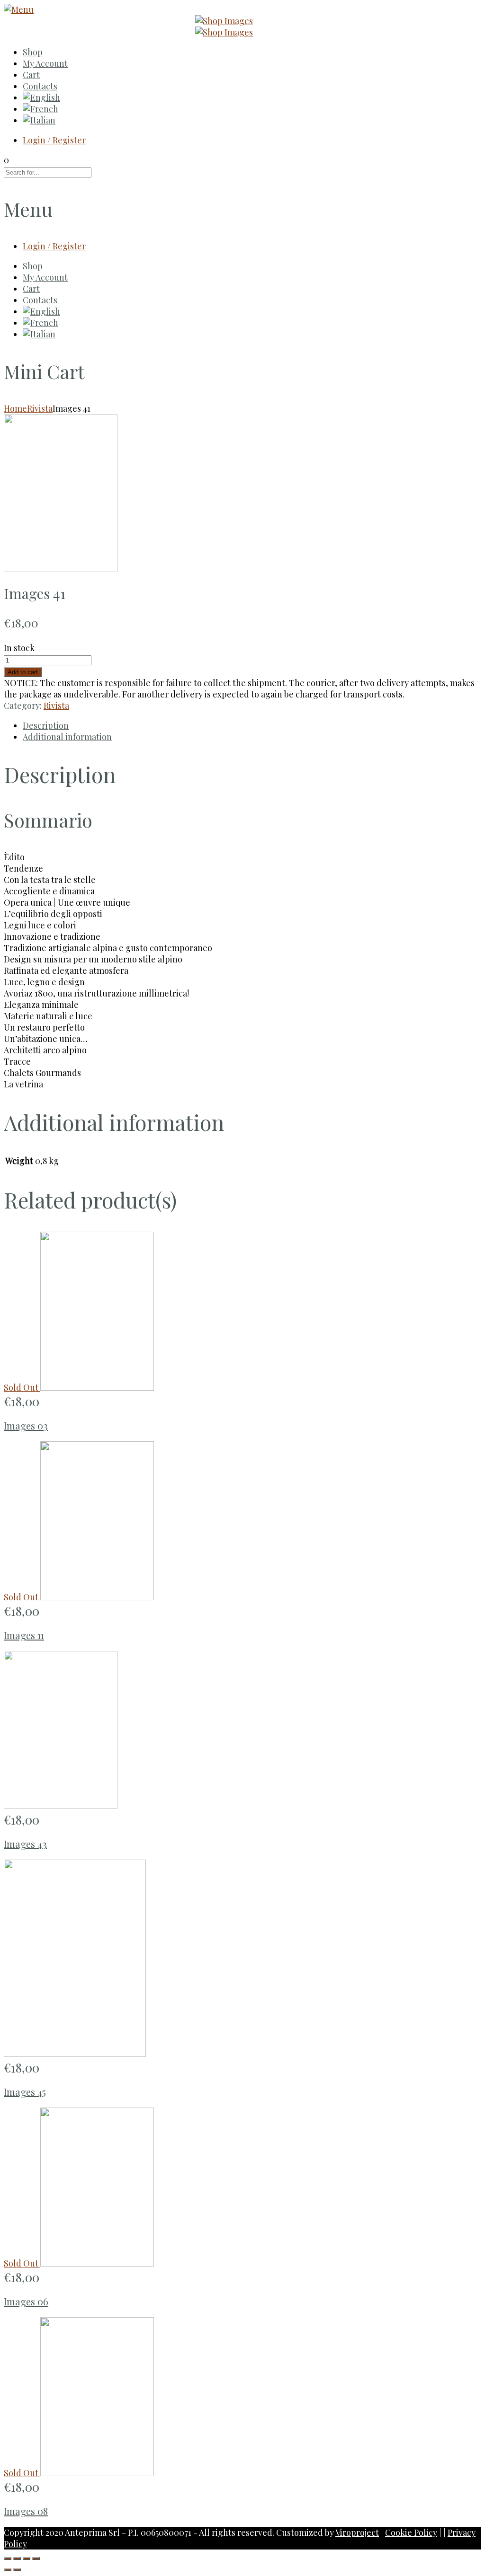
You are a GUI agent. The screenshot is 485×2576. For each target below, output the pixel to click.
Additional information (67, 737)
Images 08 (26, 2511)
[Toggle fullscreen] (27, 2558)
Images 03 (26, 1425)
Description (46, 725)
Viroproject (357, 2532)
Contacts (40, 86)
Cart (31, 75)
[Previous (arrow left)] (8, 2570)
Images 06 (26, 2301)
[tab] (252, 725)
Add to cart (23, 672)
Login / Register (54, 140)
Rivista (40, 408)
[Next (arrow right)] (17, 2570)
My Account (45, 63)
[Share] (17, 2558)
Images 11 (24, 1635)
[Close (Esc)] (8, 2558)
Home (15, 408)
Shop (33, 52)
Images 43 (25, 1844)
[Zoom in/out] (36, 2558)
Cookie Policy (411, 2532)
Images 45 (25, 2092)
